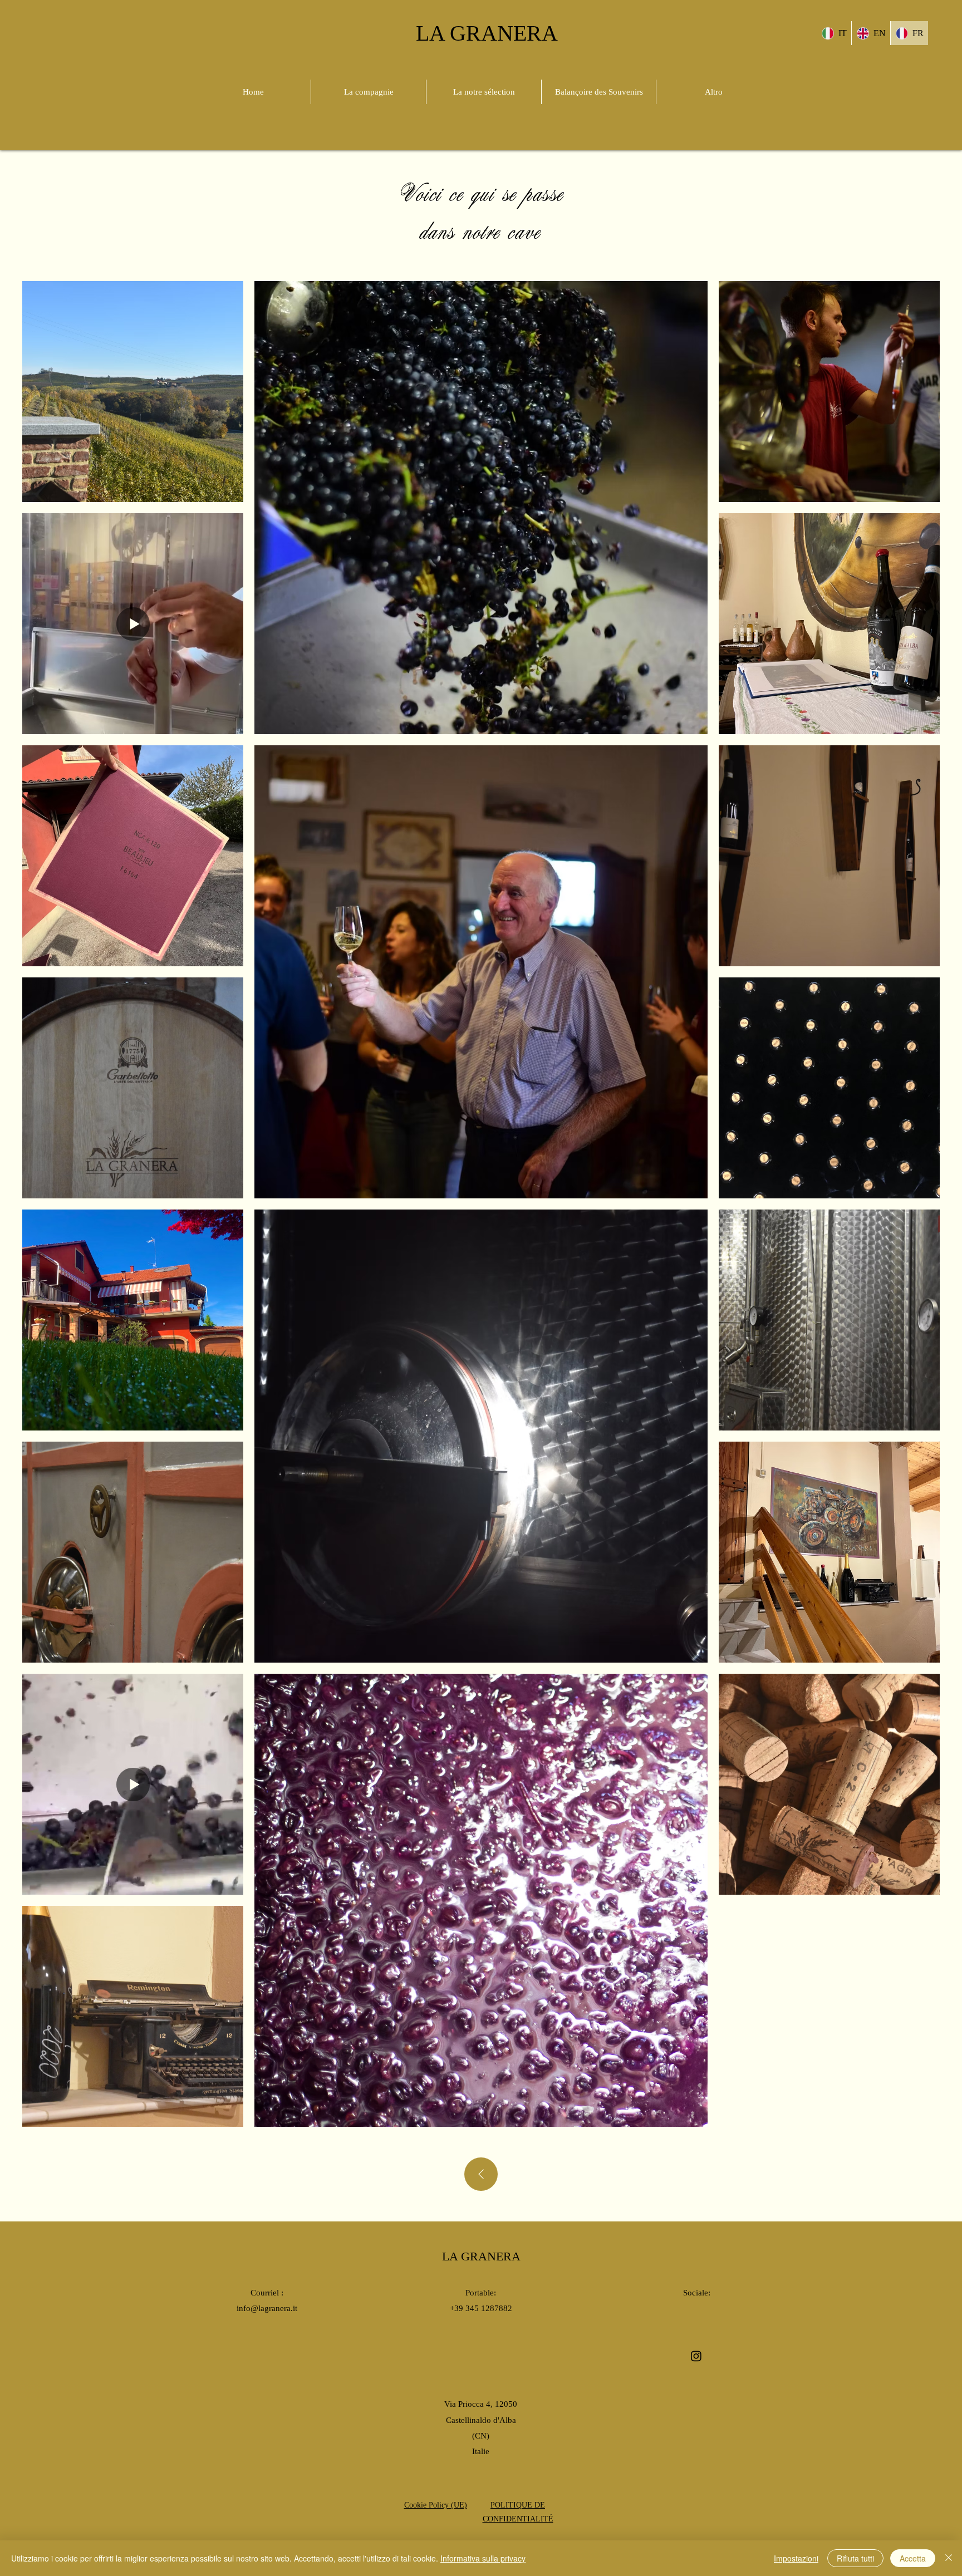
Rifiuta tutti (855, 2558)
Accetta (913, 2558)
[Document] (481, 2174)
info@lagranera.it (267, 2308)
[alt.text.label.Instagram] (696, 2356)
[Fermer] (949, 2558)
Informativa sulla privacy (483, 2558)
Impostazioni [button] (796, 2558)
